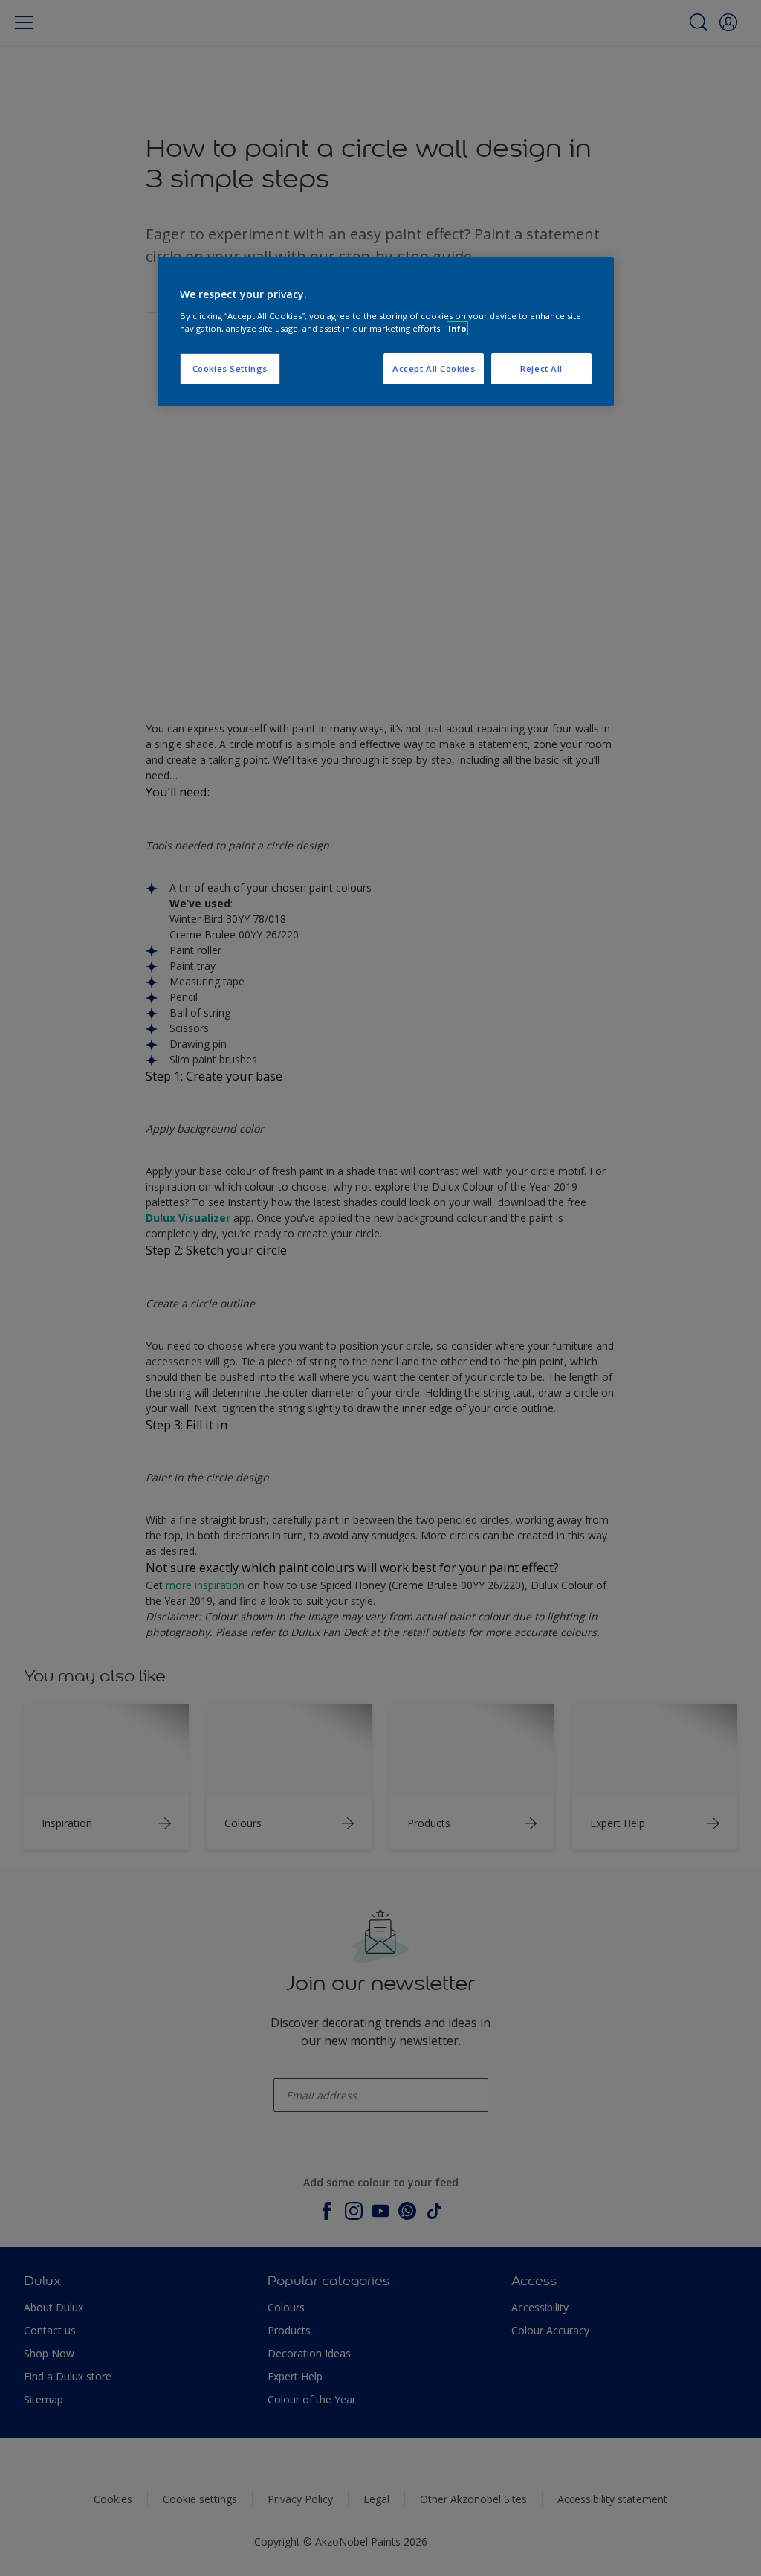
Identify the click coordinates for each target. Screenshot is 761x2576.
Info (457, 328)
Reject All (541, 368)
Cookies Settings (230, 368)
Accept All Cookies (434, 368)
